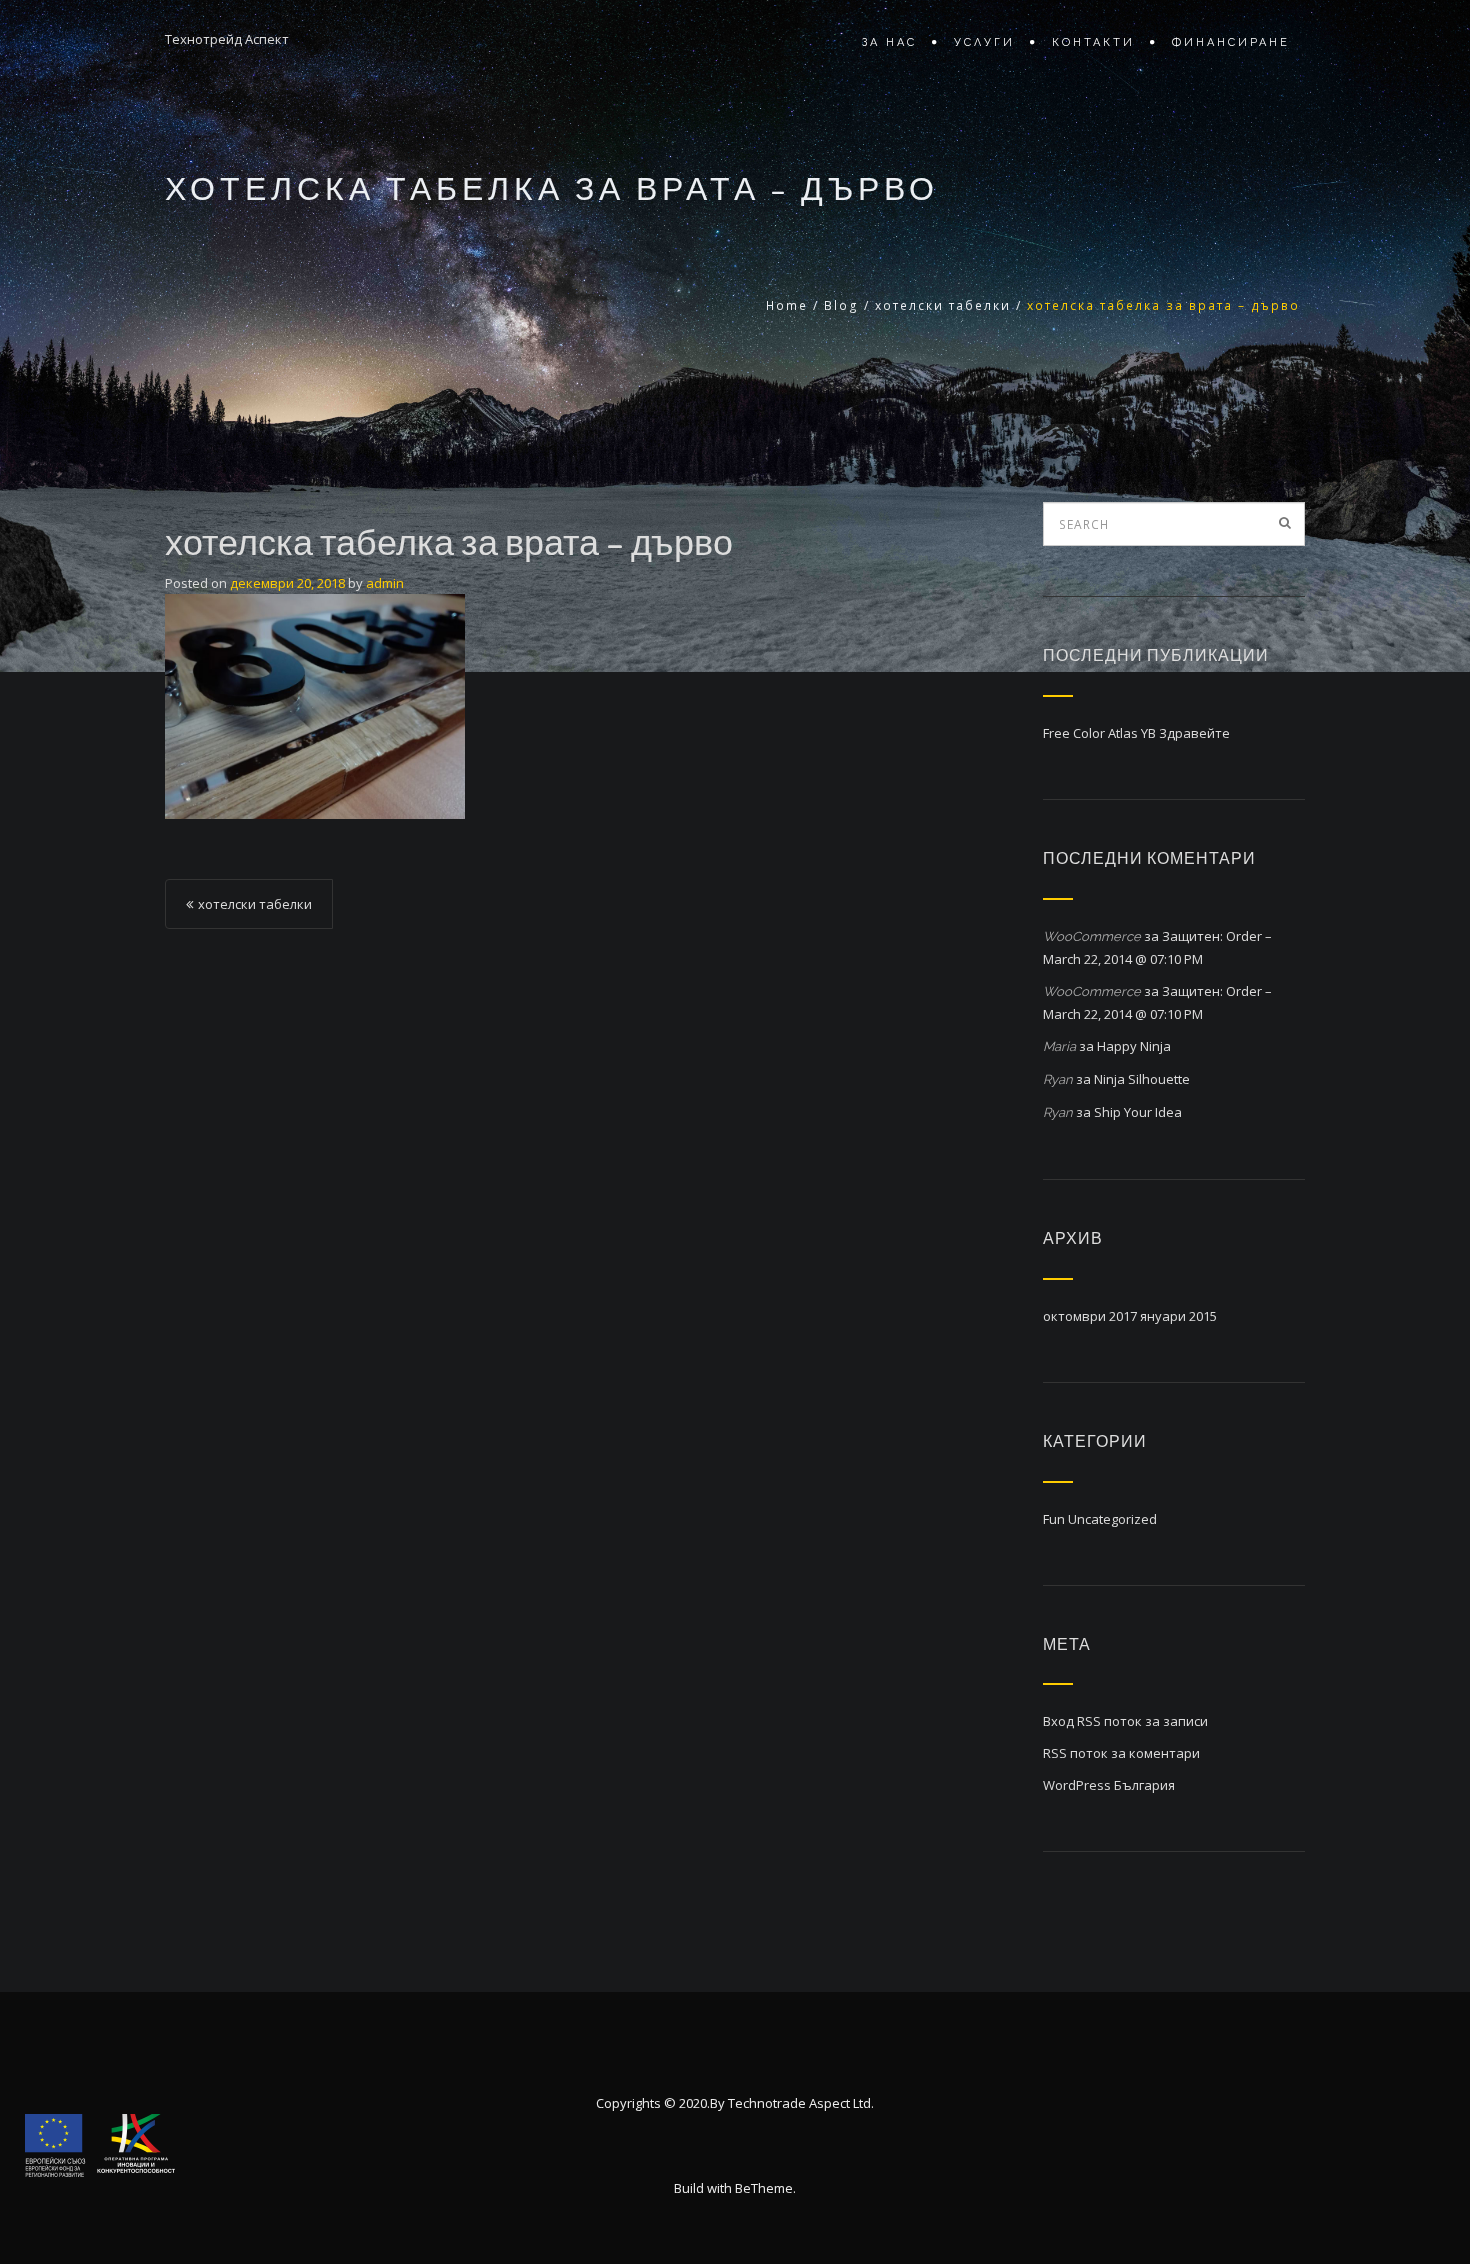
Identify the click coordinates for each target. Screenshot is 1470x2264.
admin (385, 583)
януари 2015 (1178, 1316)
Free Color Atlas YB (1099, 733)
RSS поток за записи (1142, 1721)
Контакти (1093, 42)
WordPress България (1109, 1785)
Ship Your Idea (1138, 1112)
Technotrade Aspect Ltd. (801, 2103)
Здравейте (1194, 733)
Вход (1058, 1721)
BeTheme (764, 2188)
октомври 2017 (1090, 1316)
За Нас (889, 42)
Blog (841, 305)
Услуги (984, 42)
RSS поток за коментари (1121, 1753)
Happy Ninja (1134, 1046)
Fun (1054, 1519)
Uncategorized (1112, 1519)
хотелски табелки (943, 305)
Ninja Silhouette (1142, 1079)
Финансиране (1231, 42)
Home (787, 305)
